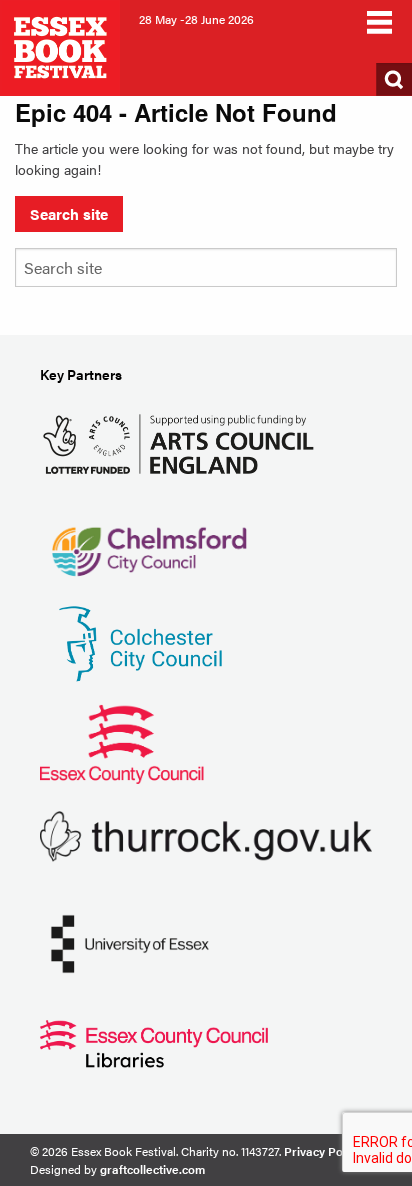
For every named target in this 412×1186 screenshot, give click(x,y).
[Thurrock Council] (206, 834)
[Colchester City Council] (140, 641)
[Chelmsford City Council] (148, 541)
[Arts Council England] (182, 441)
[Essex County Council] (122, 741)
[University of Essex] (130, 941)
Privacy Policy (322, 1151)
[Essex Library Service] (154, 1041)
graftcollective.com (152, 1169)
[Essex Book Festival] (62, 45)
